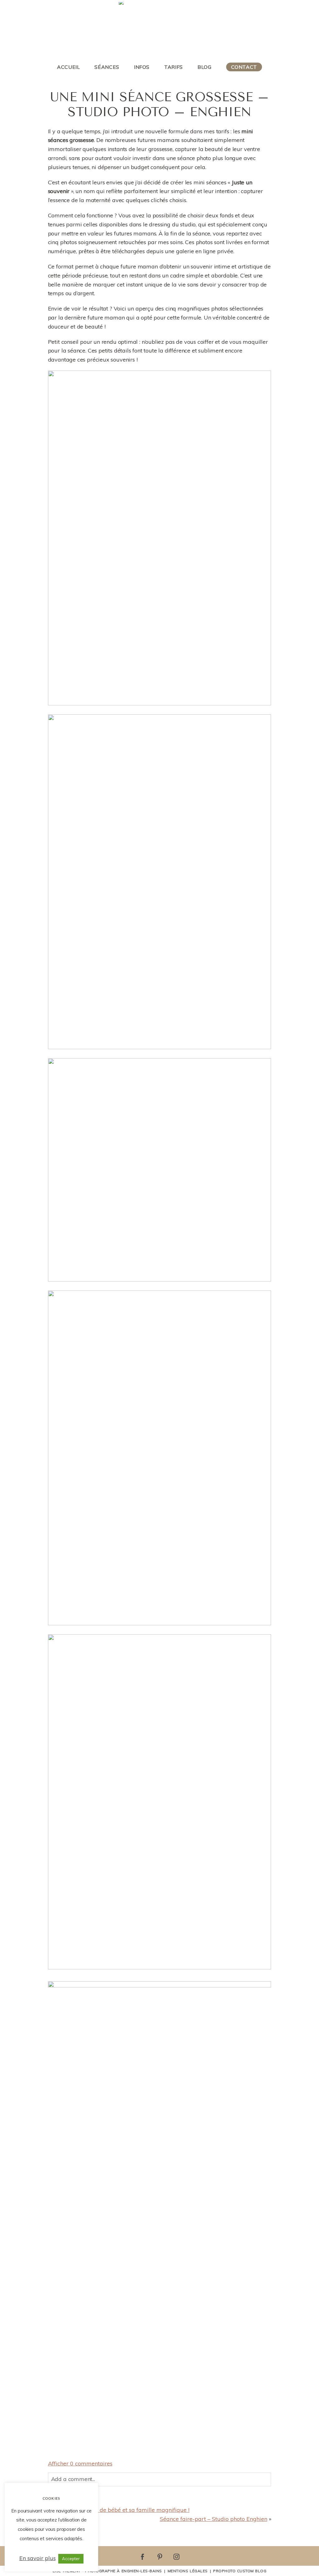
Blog (205, 67)
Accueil (68, 67)
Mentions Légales (188, 2571)
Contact (244, 67)
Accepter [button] (71, 2559)
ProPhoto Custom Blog (240, 2571)
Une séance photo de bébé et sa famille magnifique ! (121, 2510)
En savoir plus (38, 2558)
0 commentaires (80, 2463)
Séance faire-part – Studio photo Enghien (214, 2519)
